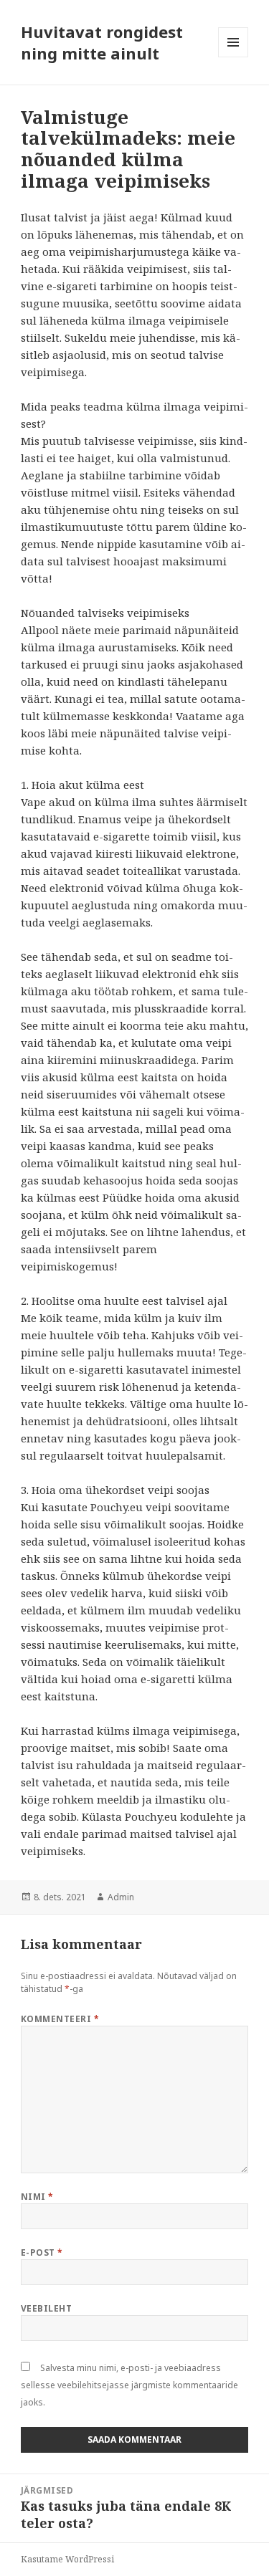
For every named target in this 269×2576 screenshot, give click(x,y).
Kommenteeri (60, 2019)
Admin (121, 1897)
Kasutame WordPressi (67, 2559)
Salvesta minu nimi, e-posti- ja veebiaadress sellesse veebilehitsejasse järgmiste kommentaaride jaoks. (129, 2385)
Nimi (37, 2197)
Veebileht (46, 2308)
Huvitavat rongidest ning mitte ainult (102, 42)
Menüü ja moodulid (233, 57)
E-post (42, 2252)
